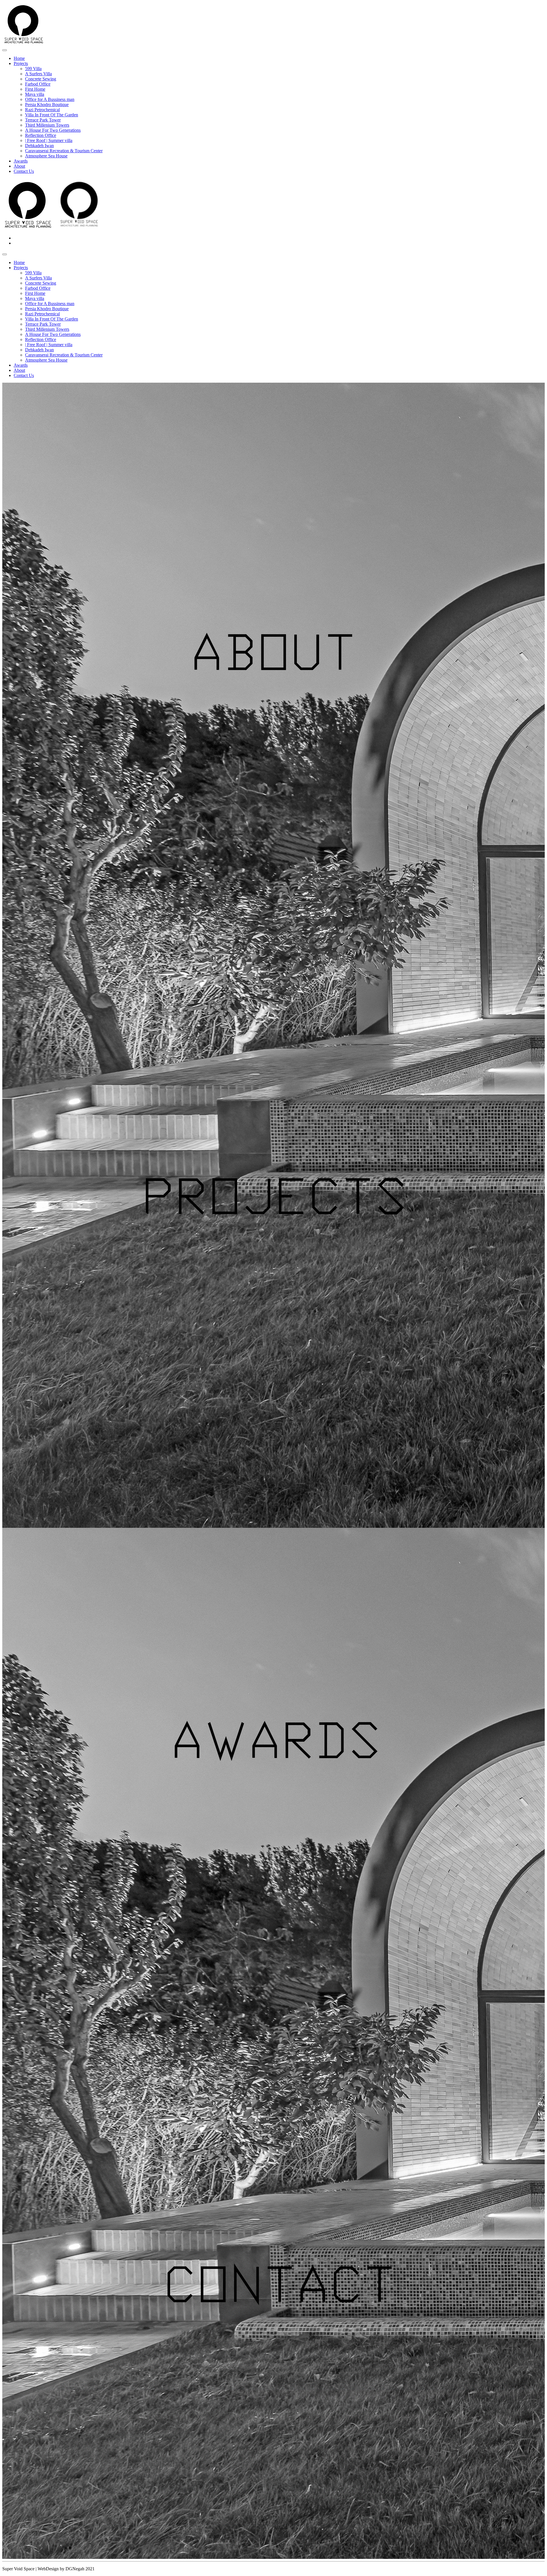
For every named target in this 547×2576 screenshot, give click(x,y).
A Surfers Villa (38, 74)
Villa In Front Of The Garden (52, 115)
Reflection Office (41, 135)
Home (19, 58)
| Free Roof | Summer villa (49, 140)
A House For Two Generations (53, 130)
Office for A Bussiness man (50, 99)
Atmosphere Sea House (46, 156)
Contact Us (24, 171)
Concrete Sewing (41, 79)
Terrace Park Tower (43, 120)
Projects (21, 63)
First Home (35, 89)
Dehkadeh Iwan (39, 146)
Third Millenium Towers (47, 125)
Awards (21, 161)
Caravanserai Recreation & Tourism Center (64, 151)
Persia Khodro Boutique (47, 105)
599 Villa (33, 69)
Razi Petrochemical (42, 110)
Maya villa (35, 94)
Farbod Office (38, 84)
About (19, 166)
